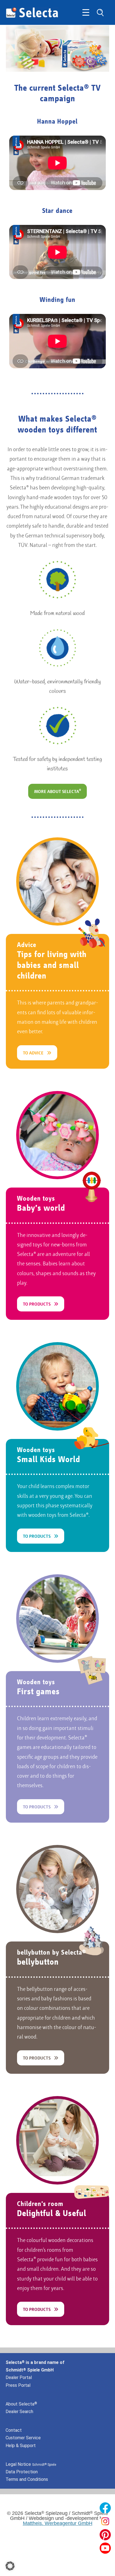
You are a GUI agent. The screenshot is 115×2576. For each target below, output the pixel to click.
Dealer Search (19, 2412)
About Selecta (21, 2404)
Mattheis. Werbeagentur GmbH (58, 2523)
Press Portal (18, 2385)
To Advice (33, 1053)
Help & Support (21, 2446)
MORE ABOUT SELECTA (57, 792)
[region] (58, 49)
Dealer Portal (19, 2377)
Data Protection (22, 2472)
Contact (14, 2430)
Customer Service (23, 2438)
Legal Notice (31, 2464)
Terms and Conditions (27, 2479)
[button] (10, 2566)
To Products (37, 1304)
